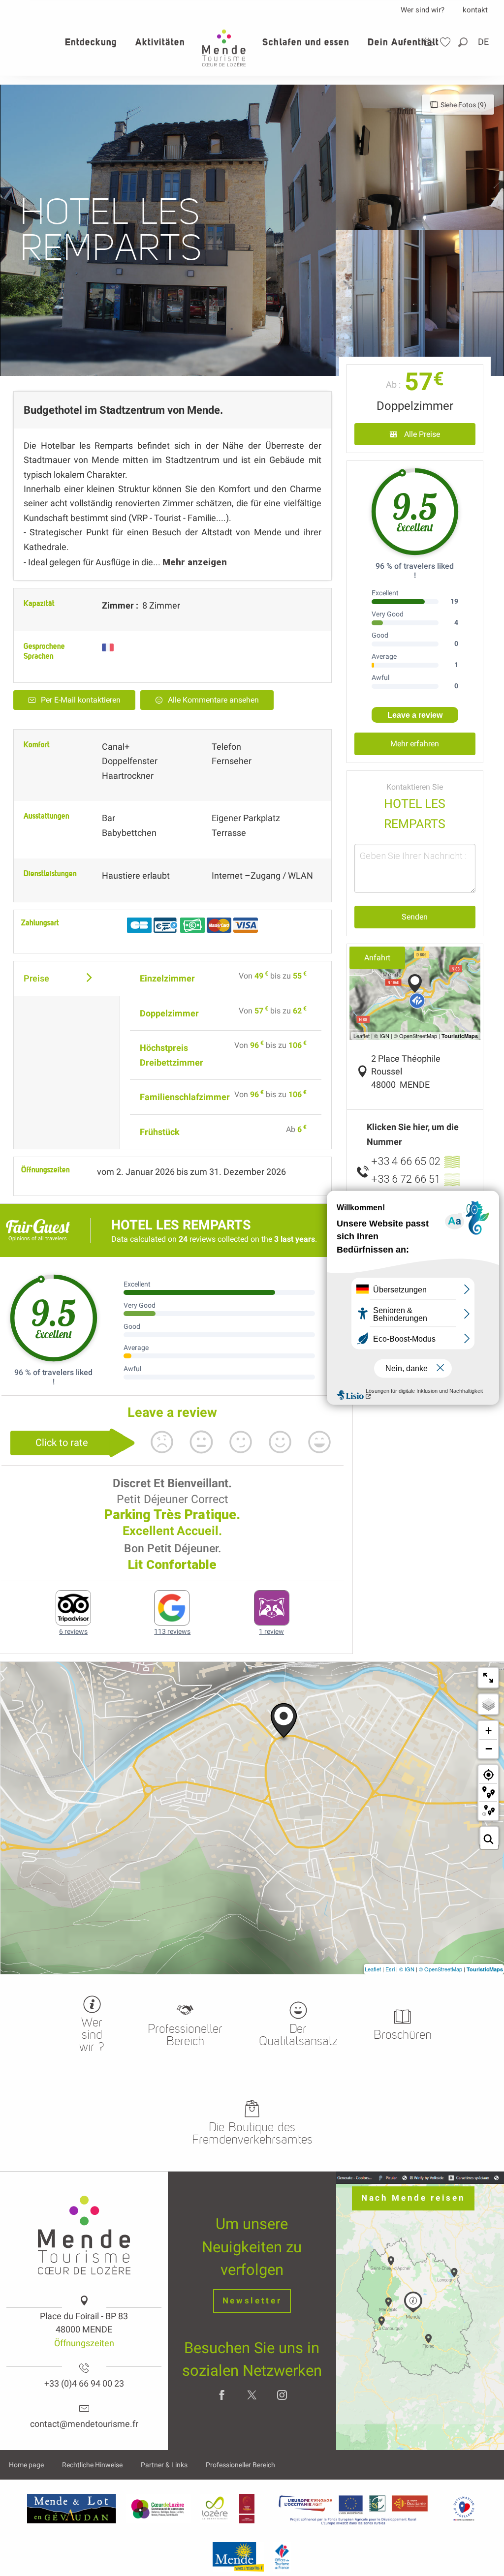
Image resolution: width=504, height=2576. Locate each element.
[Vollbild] (488, 1678)
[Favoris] (446, 42)
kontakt (475, 10)
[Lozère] (215, 2509)
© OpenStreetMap (441, 1969)
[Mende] (238, 2557)
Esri (390, 1969)
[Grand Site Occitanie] (247, 2509)
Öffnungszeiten (84, 2343)
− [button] (489, 1748)
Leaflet (373, 1969)
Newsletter (252, 2301)
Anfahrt (377, 958)
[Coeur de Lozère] (158, 2509)
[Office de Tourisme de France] (282, 2557)
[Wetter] (428, 42)
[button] (464, 42)
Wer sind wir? (423, 10)
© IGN (407, 1969)
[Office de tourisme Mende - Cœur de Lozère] (224, 48)
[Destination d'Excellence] (464, 2509)
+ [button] (488, 1731)
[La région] (353, 2509)
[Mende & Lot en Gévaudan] (72, 2509)
